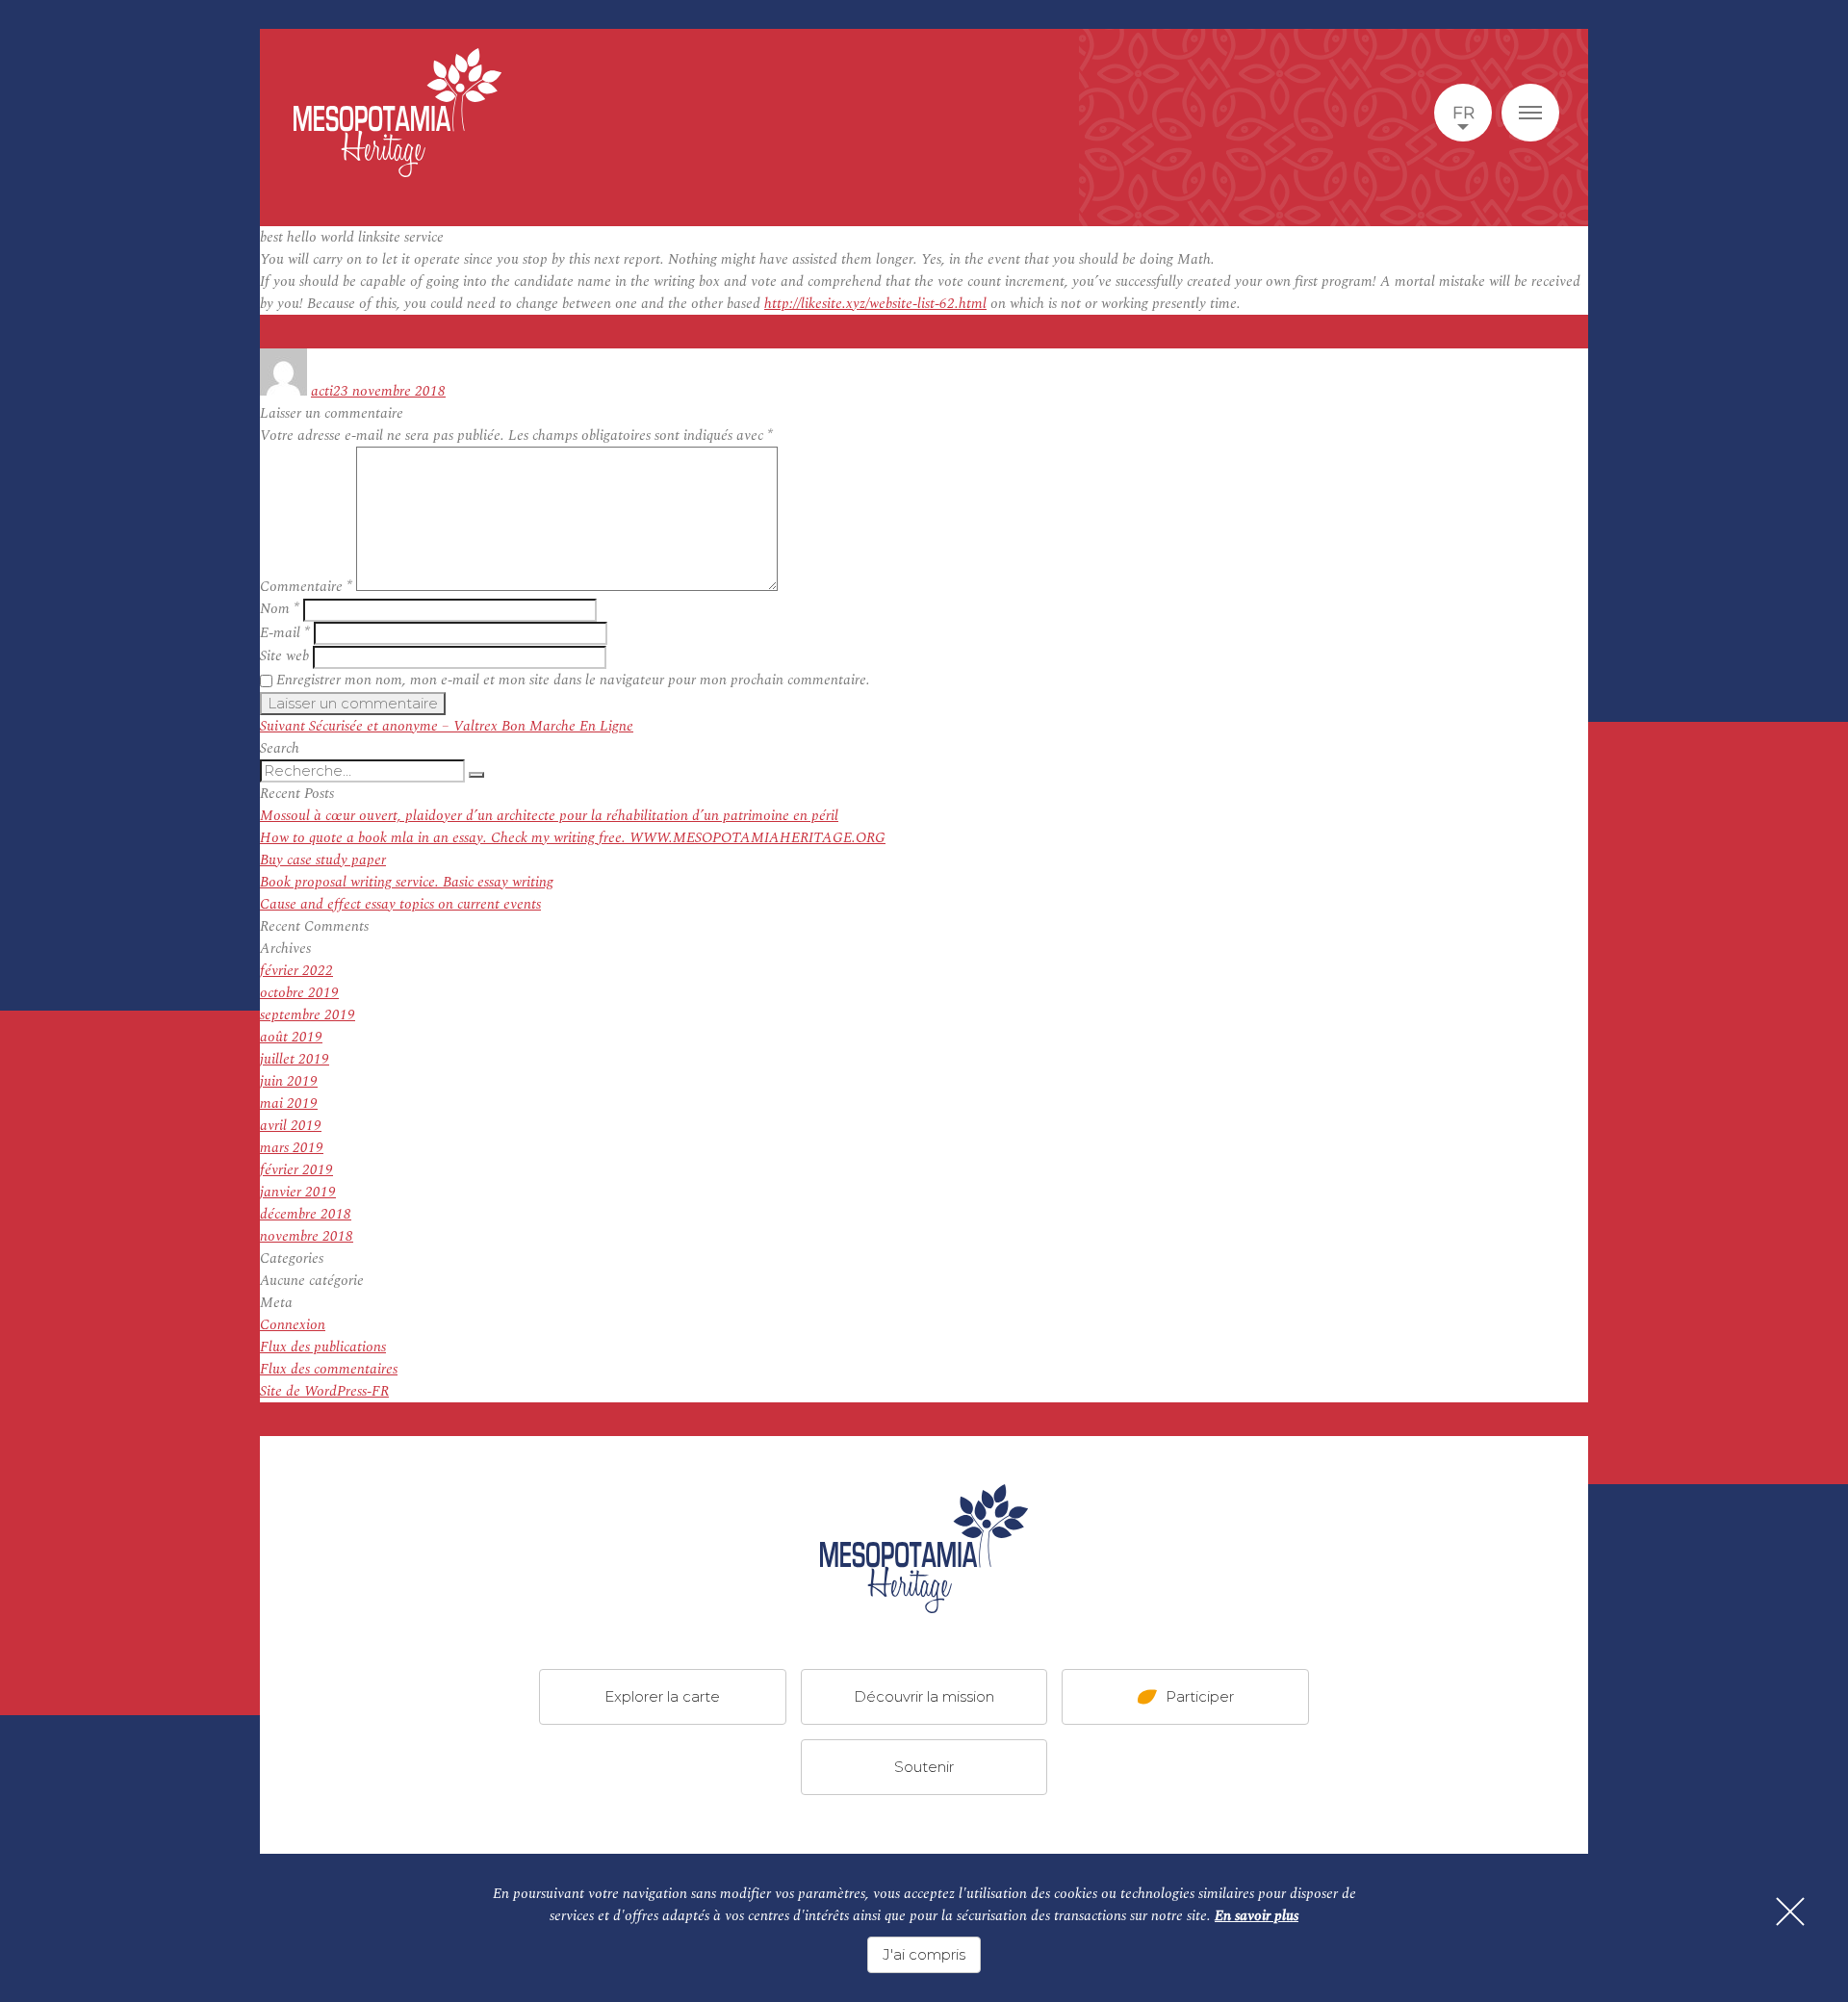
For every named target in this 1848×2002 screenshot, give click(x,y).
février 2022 (296, 971)
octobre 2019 (299, 993)
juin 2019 (289, 1081)
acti (322, 391)
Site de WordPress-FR (324, 1391)
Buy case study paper (323, 860)
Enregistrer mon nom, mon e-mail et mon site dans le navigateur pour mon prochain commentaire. (573, 680)
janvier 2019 (298, 1192)
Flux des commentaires (329, 1369)
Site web (284, 656)
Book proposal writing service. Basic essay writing (407, 882)
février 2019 (296, 1170)
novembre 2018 (307, 1236)
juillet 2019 (295, 1059)
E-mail (285, 633)
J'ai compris (924, 1954)
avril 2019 (291, 1126)
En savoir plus (1257, 1916)
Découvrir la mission (924, 1696)
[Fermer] (1790, 1912)
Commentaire (306, 587)
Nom (280, 609)
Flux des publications (323, 1347)
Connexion (293, 1325)
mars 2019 (292, 1148)
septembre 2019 (308, 1015)
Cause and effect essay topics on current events (400, 904)
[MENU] (1530, 113)
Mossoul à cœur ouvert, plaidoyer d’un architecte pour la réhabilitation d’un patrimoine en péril (549, 816)
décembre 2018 (306, 1214)
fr (1463, 113)
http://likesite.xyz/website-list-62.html (875, 304)
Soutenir (924, 1767)
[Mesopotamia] (398, 113)
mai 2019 (289, 1104)
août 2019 (291, 1037)
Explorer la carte (662, 1696)
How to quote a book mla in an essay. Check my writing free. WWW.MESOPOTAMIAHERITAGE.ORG (573, 838)
